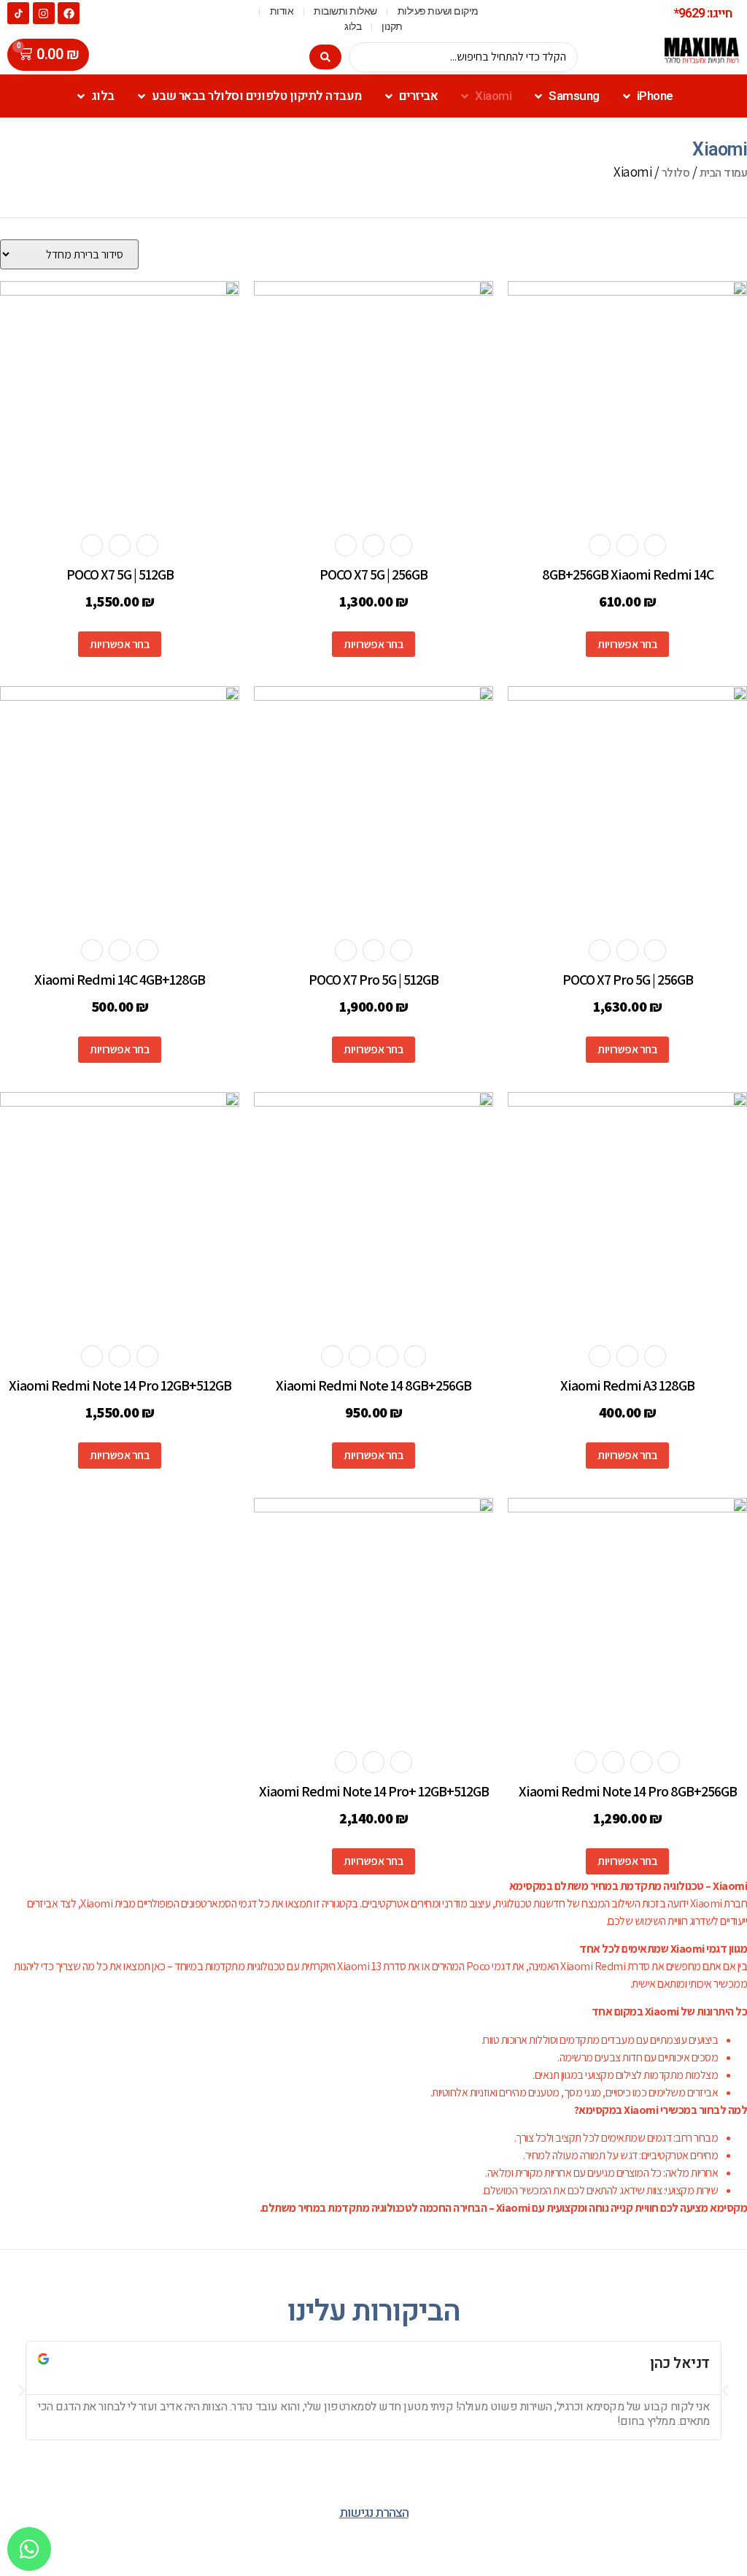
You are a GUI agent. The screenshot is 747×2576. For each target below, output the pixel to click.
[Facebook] (69, 13)
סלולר (676, 173)
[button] (22, 2391)
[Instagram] (44, 13)
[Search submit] (325, 57)
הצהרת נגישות (374, 2513)
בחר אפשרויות (627, 644)
